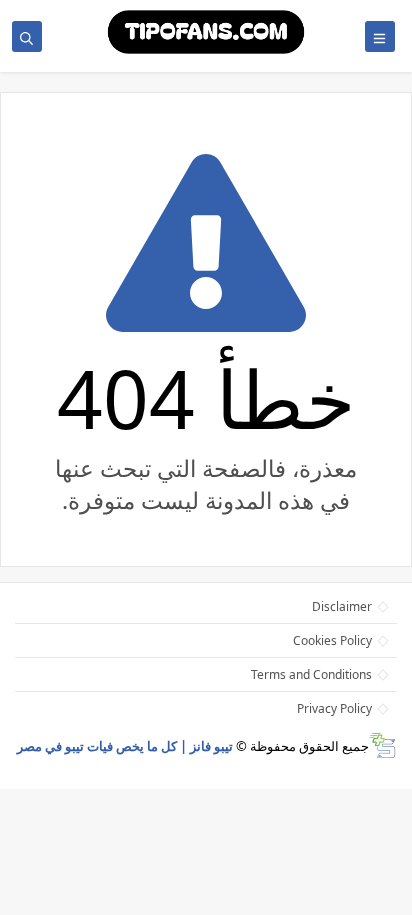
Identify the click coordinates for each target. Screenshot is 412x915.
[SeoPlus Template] (382, 745)
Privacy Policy (334, 708)
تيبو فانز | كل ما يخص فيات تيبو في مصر (125, 746)
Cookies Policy (332, 640)
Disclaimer (342, 606)
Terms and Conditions (311, 674)
